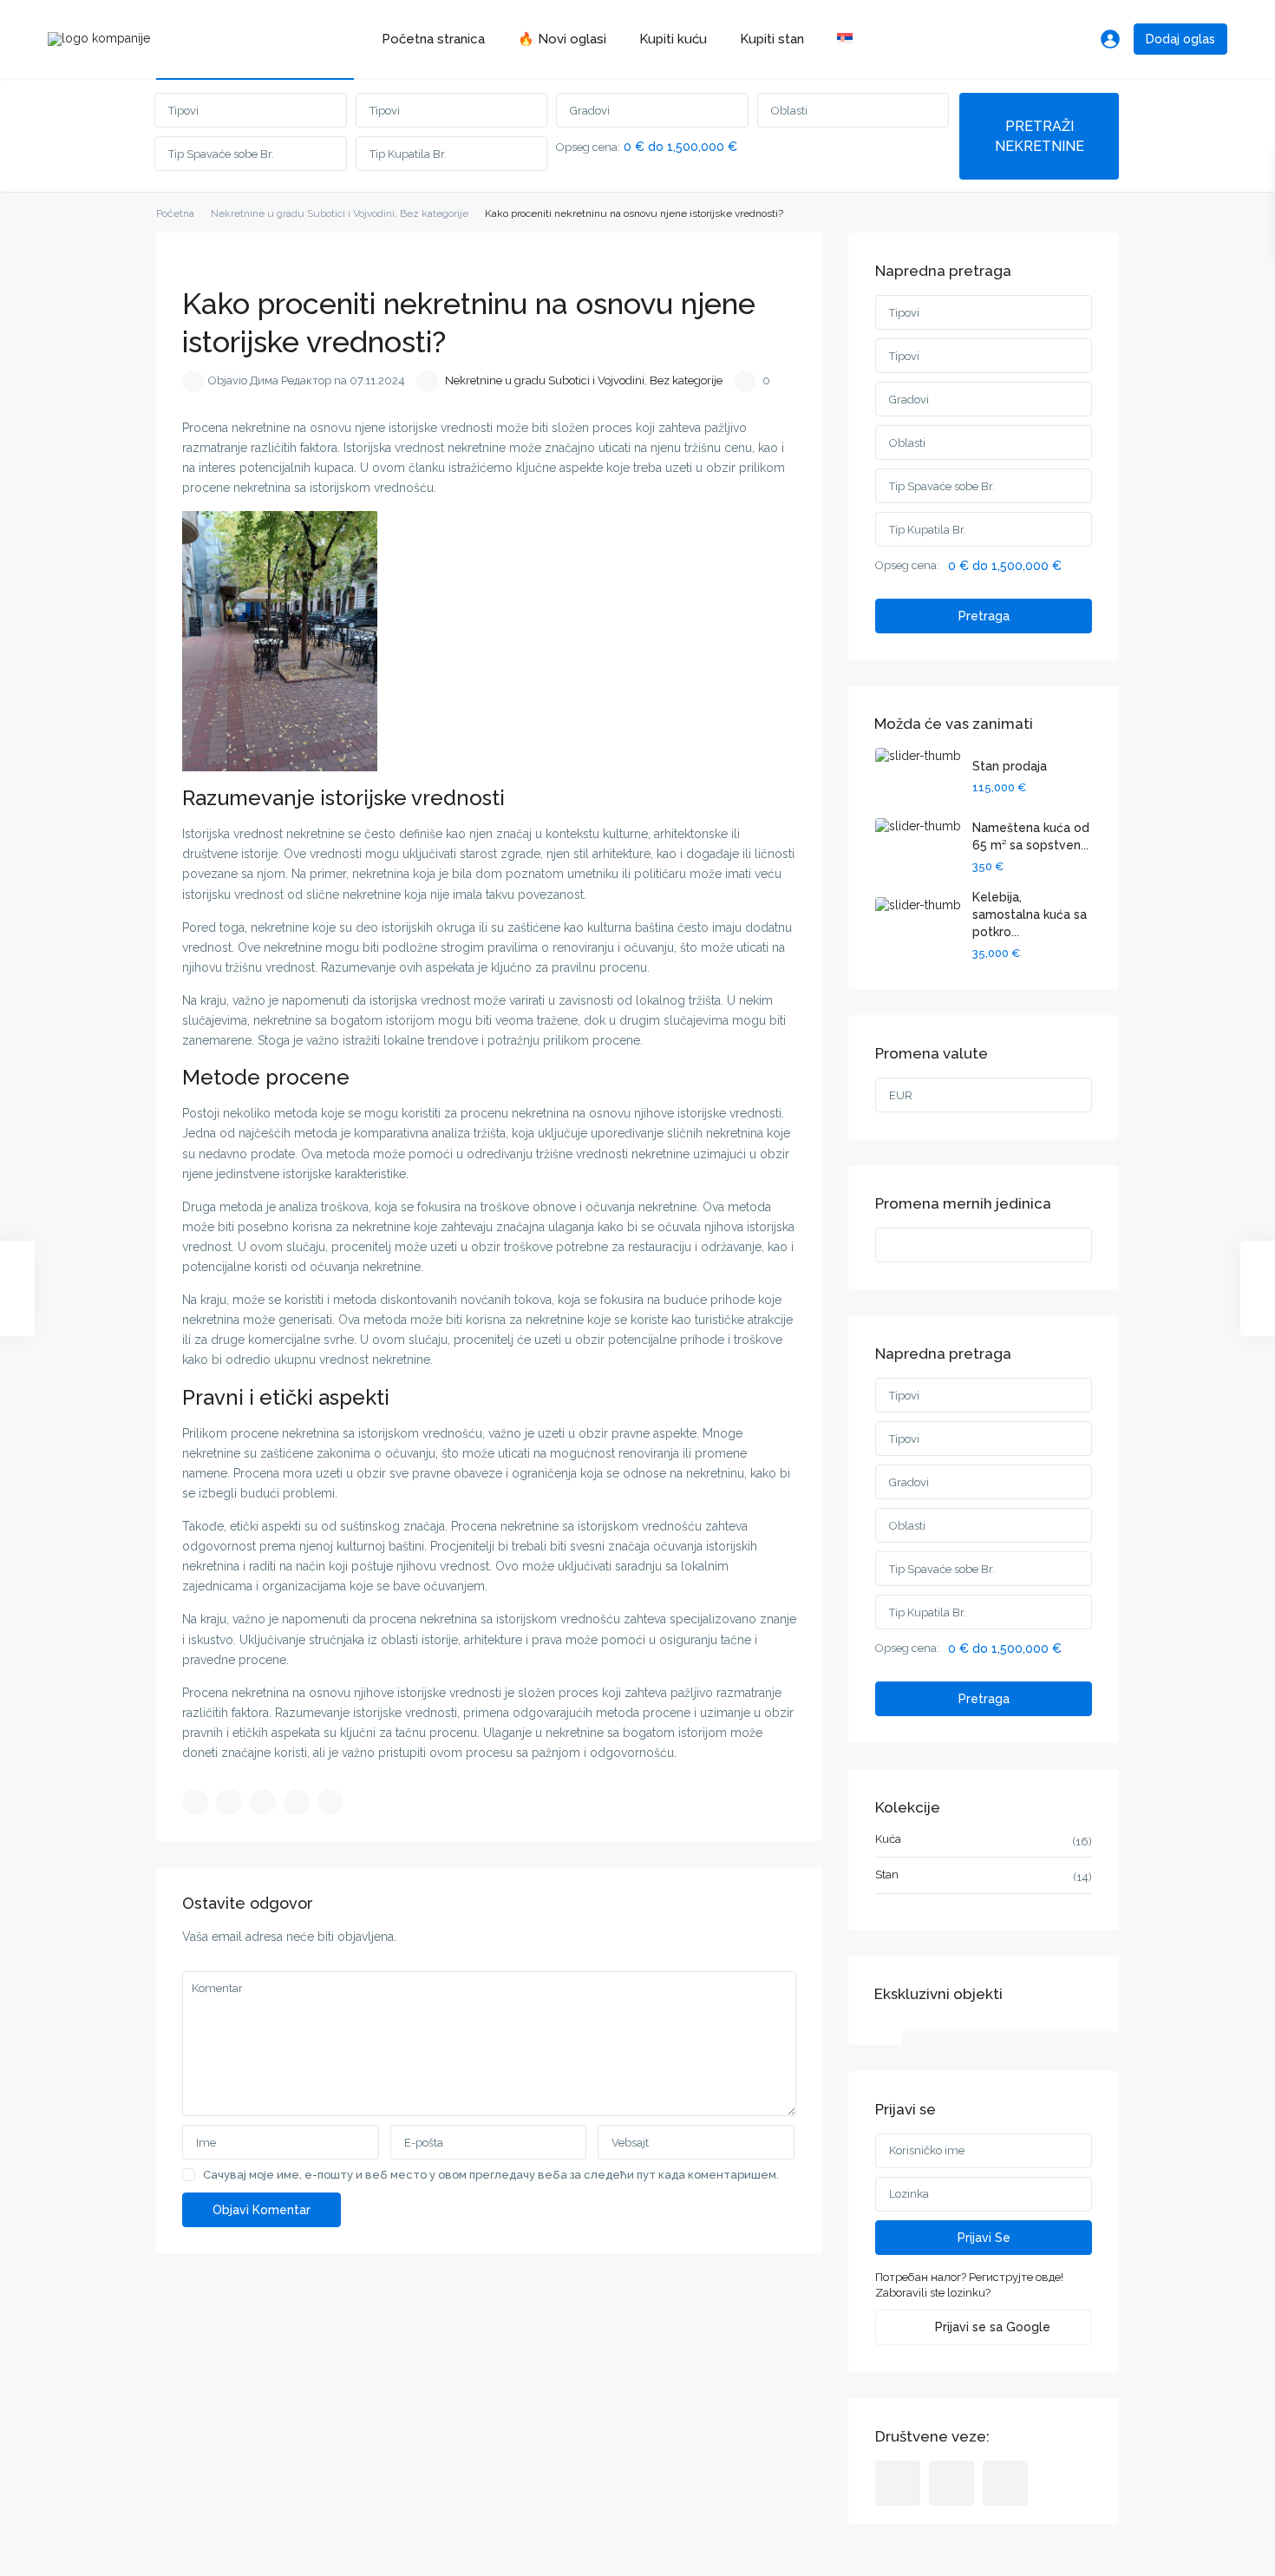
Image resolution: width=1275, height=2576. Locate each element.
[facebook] (898, 2483)
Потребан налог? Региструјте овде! (969, 2277)
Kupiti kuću (673, 39)
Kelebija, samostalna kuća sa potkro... (1030, 914)
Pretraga (984, 616)
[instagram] (1005, 2483)
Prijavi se (984, 2238)
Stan (887, 1875)
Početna (175, 213)
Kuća (888, 1839)
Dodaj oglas (1180, 39)
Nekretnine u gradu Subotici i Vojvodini (303, 213)
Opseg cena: (588, 147)
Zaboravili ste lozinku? (933, 2293)
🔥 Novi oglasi (562, 39)
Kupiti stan (772, 39)
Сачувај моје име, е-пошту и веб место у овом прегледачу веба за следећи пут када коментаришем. (491, 2175)
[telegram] (951, 2483)
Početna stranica (433, 39)
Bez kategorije (434, 213)
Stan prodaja (1010, 766)
